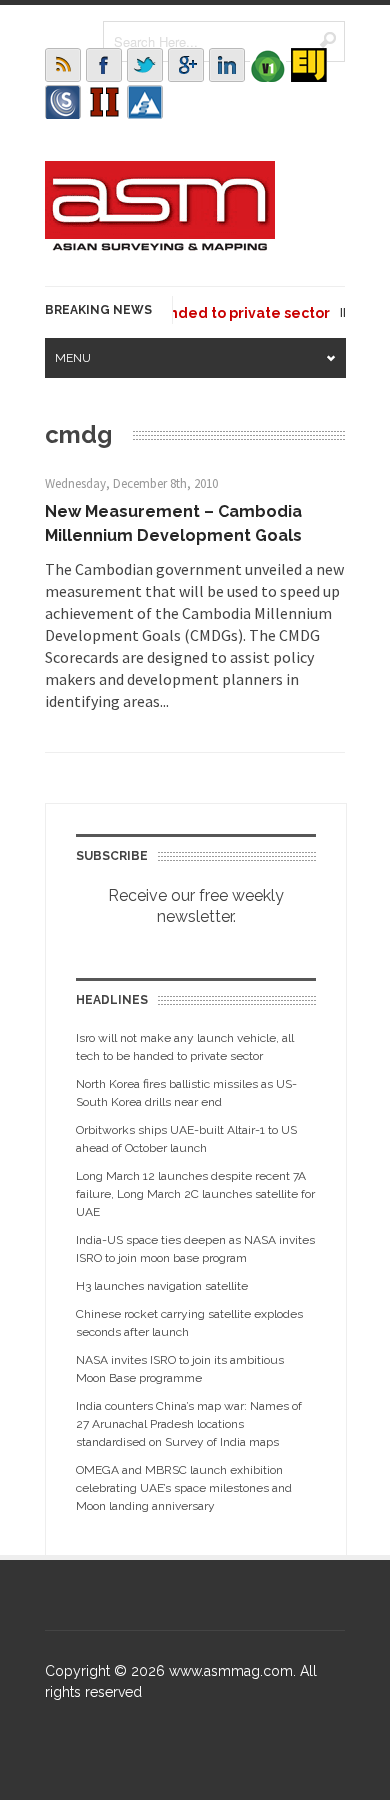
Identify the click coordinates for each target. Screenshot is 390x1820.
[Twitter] (145, 65)
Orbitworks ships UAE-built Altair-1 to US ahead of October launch (186, 1139)
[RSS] (63, 65)
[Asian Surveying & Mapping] (160, 245)
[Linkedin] (227, 65)
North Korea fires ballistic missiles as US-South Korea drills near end (186, 1093)
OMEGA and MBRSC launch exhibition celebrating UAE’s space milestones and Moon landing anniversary (184, 1488)
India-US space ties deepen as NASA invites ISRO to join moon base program (195, 1249)
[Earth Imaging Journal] (309, 65)
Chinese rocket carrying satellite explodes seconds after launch (189, 1323)
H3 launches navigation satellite (162, 1286)
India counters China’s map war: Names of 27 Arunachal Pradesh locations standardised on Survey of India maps (189, 1424)
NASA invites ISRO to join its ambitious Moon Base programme (180, 1369)
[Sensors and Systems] (63, 102)
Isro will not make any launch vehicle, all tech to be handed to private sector (185, 1047)
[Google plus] (186, 65)
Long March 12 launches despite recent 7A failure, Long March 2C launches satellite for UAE (195, 1194)
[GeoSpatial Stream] (145, 102)
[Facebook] (104, 65)
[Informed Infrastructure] (104, 102)
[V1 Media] (268, 65)
